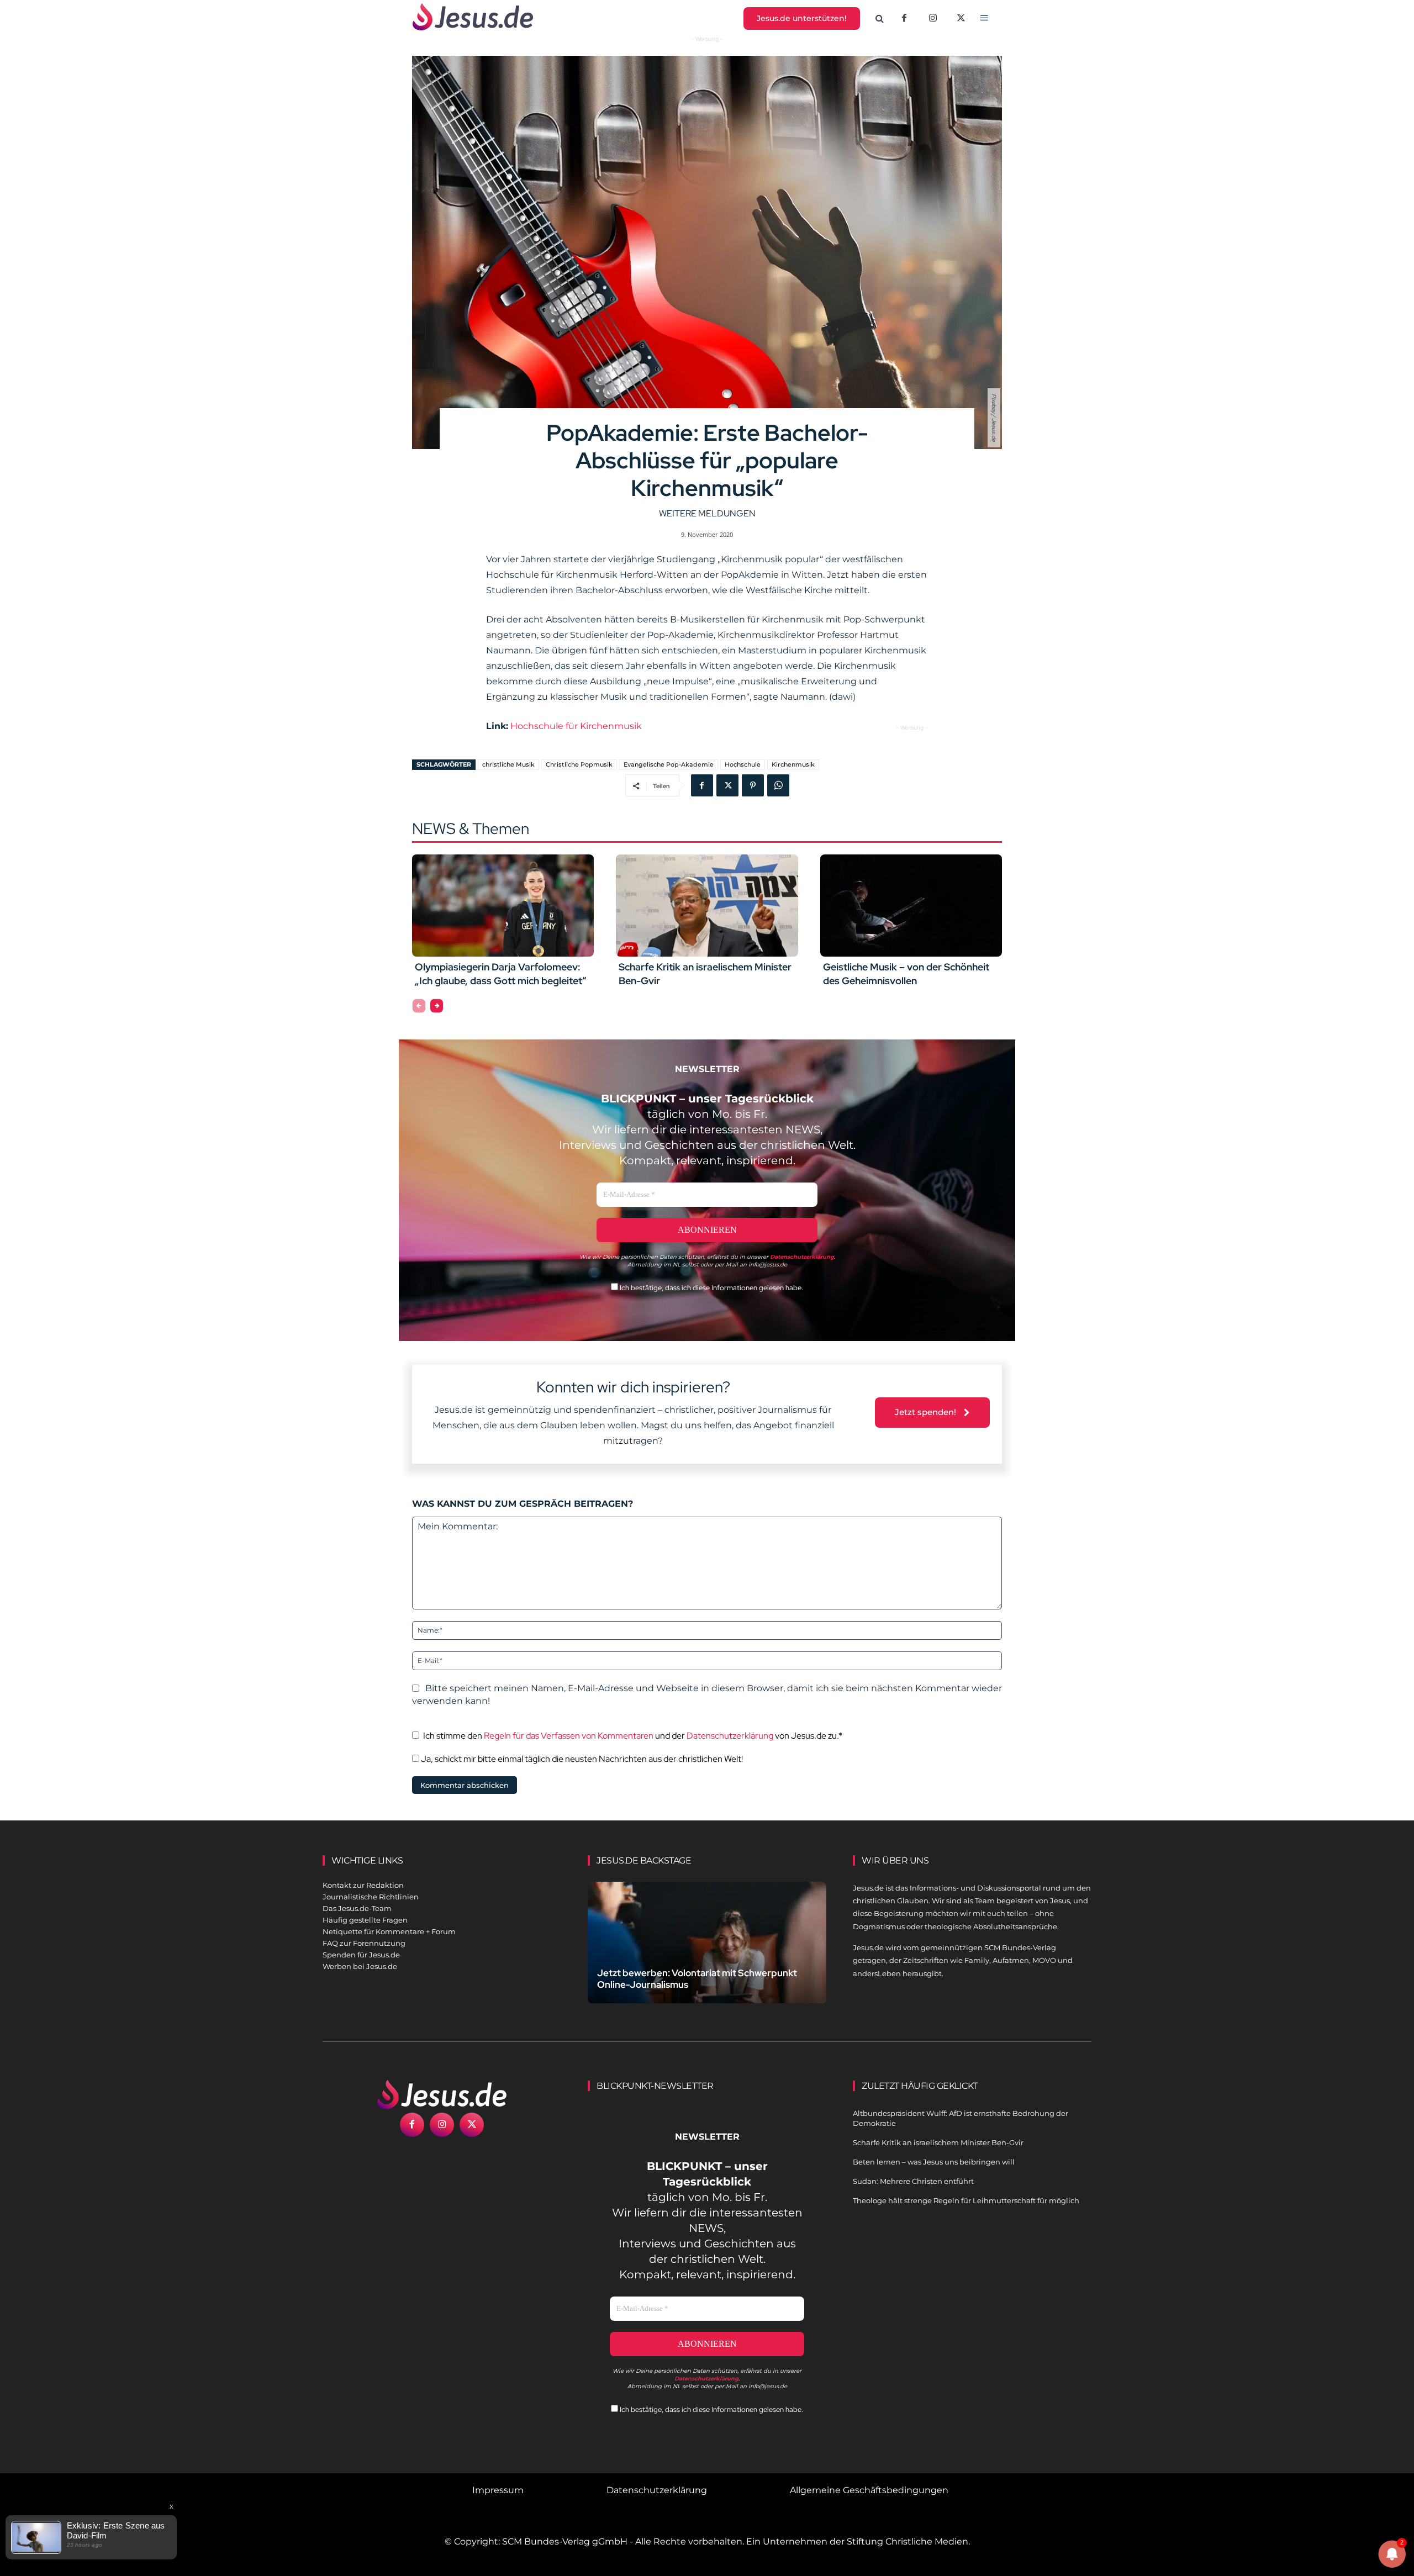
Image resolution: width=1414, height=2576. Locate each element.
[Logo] (442, 2094)
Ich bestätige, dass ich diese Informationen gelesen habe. (711, 1288)
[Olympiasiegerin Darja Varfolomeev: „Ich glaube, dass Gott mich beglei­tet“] (503, 905)
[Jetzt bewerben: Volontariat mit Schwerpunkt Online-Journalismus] (707, 1955)
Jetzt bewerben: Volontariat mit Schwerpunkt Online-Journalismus (697, 1979)
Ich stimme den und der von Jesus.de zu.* (633, 1736)
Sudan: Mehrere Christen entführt (913, 2181)
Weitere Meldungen (707, 513)
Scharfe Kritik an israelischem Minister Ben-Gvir (938, 2142)
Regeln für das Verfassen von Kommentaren (569, 1736)
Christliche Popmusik (579, 764)
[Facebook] (904, 19)
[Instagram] (933, 19)
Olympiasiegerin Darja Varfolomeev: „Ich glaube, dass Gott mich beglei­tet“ (501, 974)
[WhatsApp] (778, 785)
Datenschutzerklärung (730, 1736)
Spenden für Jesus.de (361, 1955)
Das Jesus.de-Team (357, 1908)
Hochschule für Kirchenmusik (576, 726)
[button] (880, 19)
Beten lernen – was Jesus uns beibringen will (934, 2162)
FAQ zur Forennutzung (364, 1943)
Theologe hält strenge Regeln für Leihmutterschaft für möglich (966, 2200)
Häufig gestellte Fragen (365, 1920)
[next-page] (437, 1006)
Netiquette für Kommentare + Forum (389, 1931)
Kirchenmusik (793, 764)
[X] (962, 19)
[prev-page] (419, 1006)
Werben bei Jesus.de (360, 1966)
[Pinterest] (753, 785)
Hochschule (743, 764)
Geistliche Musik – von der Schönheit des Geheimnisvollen (906, 974)
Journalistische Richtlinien (371, 1897)
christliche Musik (508, 764)
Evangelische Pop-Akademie (669, 764)
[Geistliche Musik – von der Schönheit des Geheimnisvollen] (911, 905)
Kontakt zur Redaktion (363, 1885)
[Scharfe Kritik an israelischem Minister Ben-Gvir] (707, 905)
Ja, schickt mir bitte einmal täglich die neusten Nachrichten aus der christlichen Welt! (581, 1759)
